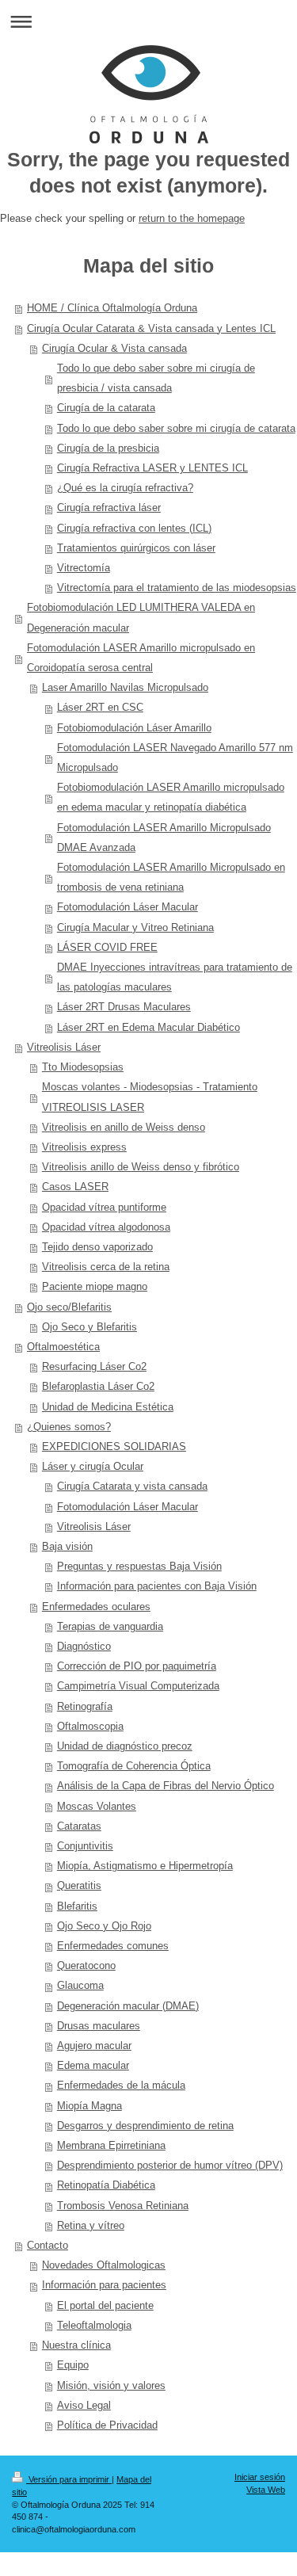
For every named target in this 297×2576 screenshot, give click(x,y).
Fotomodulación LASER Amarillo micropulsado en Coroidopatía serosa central (141, 658)
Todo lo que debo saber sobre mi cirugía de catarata (176, 429)
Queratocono (86, 1966)
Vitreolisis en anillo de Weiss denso (124, 1128)
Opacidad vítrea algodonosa (106, 1227)
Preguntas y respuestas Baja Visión (139, 1567)
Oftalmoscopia (90, 1727)
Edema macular (93, 2066)
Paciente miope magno (95, 1287)
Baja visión (67, 1547)
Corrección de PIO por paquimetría (137, 1666)
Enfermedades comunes (113, 1946)
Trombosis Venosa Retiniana (123, 2206)
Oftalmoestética (63, 1347)
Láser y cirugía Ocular (93, 1467)
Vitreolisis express (84, 1147)
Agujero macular (94, 2046)
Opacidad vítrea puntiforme (104, 1208)
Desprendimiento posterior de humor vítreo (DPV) (170, 2166)
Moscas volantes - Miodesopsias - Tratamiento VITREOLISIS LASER (150, 1097)
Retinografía (85, 1707)
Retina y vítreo (91, 2226)
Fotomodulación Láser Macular (128, 907)
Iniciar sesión (260, 2477)
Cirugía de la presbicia (108, 448)
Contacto (48, 2246)
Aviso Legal (84, 2406)
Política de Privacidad (107, 2425)
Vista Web (266, 2490)
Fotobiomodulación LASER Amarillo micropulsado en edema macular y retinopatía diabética (171, 798)
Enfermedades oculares (96, 1607)
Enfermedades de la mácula (121, 2086)
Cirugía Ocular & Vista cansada (114, 349)
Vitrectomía (84, 568)
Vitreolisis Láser (64, 1048)
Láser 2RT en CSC (100, 708)
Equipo (73, 2365)
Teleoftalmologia (94, 2326)
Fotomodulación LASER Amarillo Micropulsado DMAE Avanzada (164, 838)
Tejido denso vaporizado (97, 1247)
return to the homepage (192, 219)
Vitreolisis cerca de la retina (106, 1267)
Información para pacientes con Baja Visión (157, 1586)
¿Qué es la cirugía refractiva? (125, 488)
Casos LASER (75, 1187)
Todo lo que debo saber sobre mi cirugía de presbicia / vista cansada (156, 378)
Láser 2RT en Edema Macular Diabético (148, 1028)
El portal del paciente (105, 2306)
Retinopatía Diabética (106, 2185)
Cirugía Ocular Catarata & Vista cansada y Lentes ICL (151, 329)
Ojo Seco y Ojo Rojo (104, 1926)
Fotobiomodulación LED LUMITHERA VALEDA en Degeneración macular (141, 618)
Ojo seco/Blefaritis (69, 1307)
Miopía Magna (89, 2106)
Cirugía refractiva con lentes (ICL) (134, 529)
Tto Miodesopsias (83, 1067)
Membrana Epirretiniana (111, 2146)
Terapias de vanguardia (110, 1627)
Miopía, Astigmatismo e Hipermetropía (145, 1866)
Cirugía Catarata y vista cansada (132, 1486)
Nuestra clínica (76, 2345)
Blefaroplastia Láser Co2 (98, 1387)
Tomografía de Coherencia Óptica (134, 1766)
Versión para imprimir (69, 2479)
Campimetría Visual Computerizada (138, 1686)
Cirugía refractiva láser (109, 508)
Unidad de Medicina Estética (108, 1407)
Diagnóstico (84, 1647)
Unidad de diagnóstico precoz (125, 1746)
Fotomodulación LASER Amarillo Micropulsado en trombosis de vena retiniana (171, 878)
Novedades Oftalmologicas (104, 2265)
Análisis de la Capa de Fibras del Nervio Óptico (166, 1786)
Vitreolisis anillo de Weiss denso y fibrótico (141, 1167)
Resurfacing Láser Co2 (94, 1367)
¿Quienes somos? (69, 1427)
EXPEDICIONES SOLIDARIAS (114, 1447)
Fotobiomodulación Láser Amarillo (134, 728)
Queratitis (79, 1886)
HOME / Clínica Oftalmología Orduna (112, 308)
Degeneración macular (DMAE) (128, 2006)
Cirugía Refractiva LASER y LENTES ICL (152, 468)
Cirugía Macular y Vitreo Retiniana (135, 928)
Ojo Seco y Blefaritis (89, 1327)
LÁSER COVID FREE (107, 948)
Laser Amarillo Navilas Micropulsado (125, 688)
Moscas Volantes (97, 1807)
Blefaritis (77, 1906)
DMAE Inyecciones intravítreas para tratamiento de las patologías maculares (175, 977)
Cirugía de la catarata (106, 408)
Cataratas (79, 1826)
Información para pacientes (104, 2285)
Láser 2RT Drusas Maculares (124, 1007)
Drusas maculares (99, 2026)
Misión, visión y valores (111, 2386)
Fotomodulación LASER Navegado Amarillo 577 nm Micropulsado (175, 758)
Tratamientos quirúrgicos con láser (136, 548)
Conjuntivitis (85, 1846)
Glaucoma (80, 1986)
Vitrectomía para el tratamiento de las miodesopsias (177, 588)
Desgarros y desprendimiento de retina (145, 2126)
